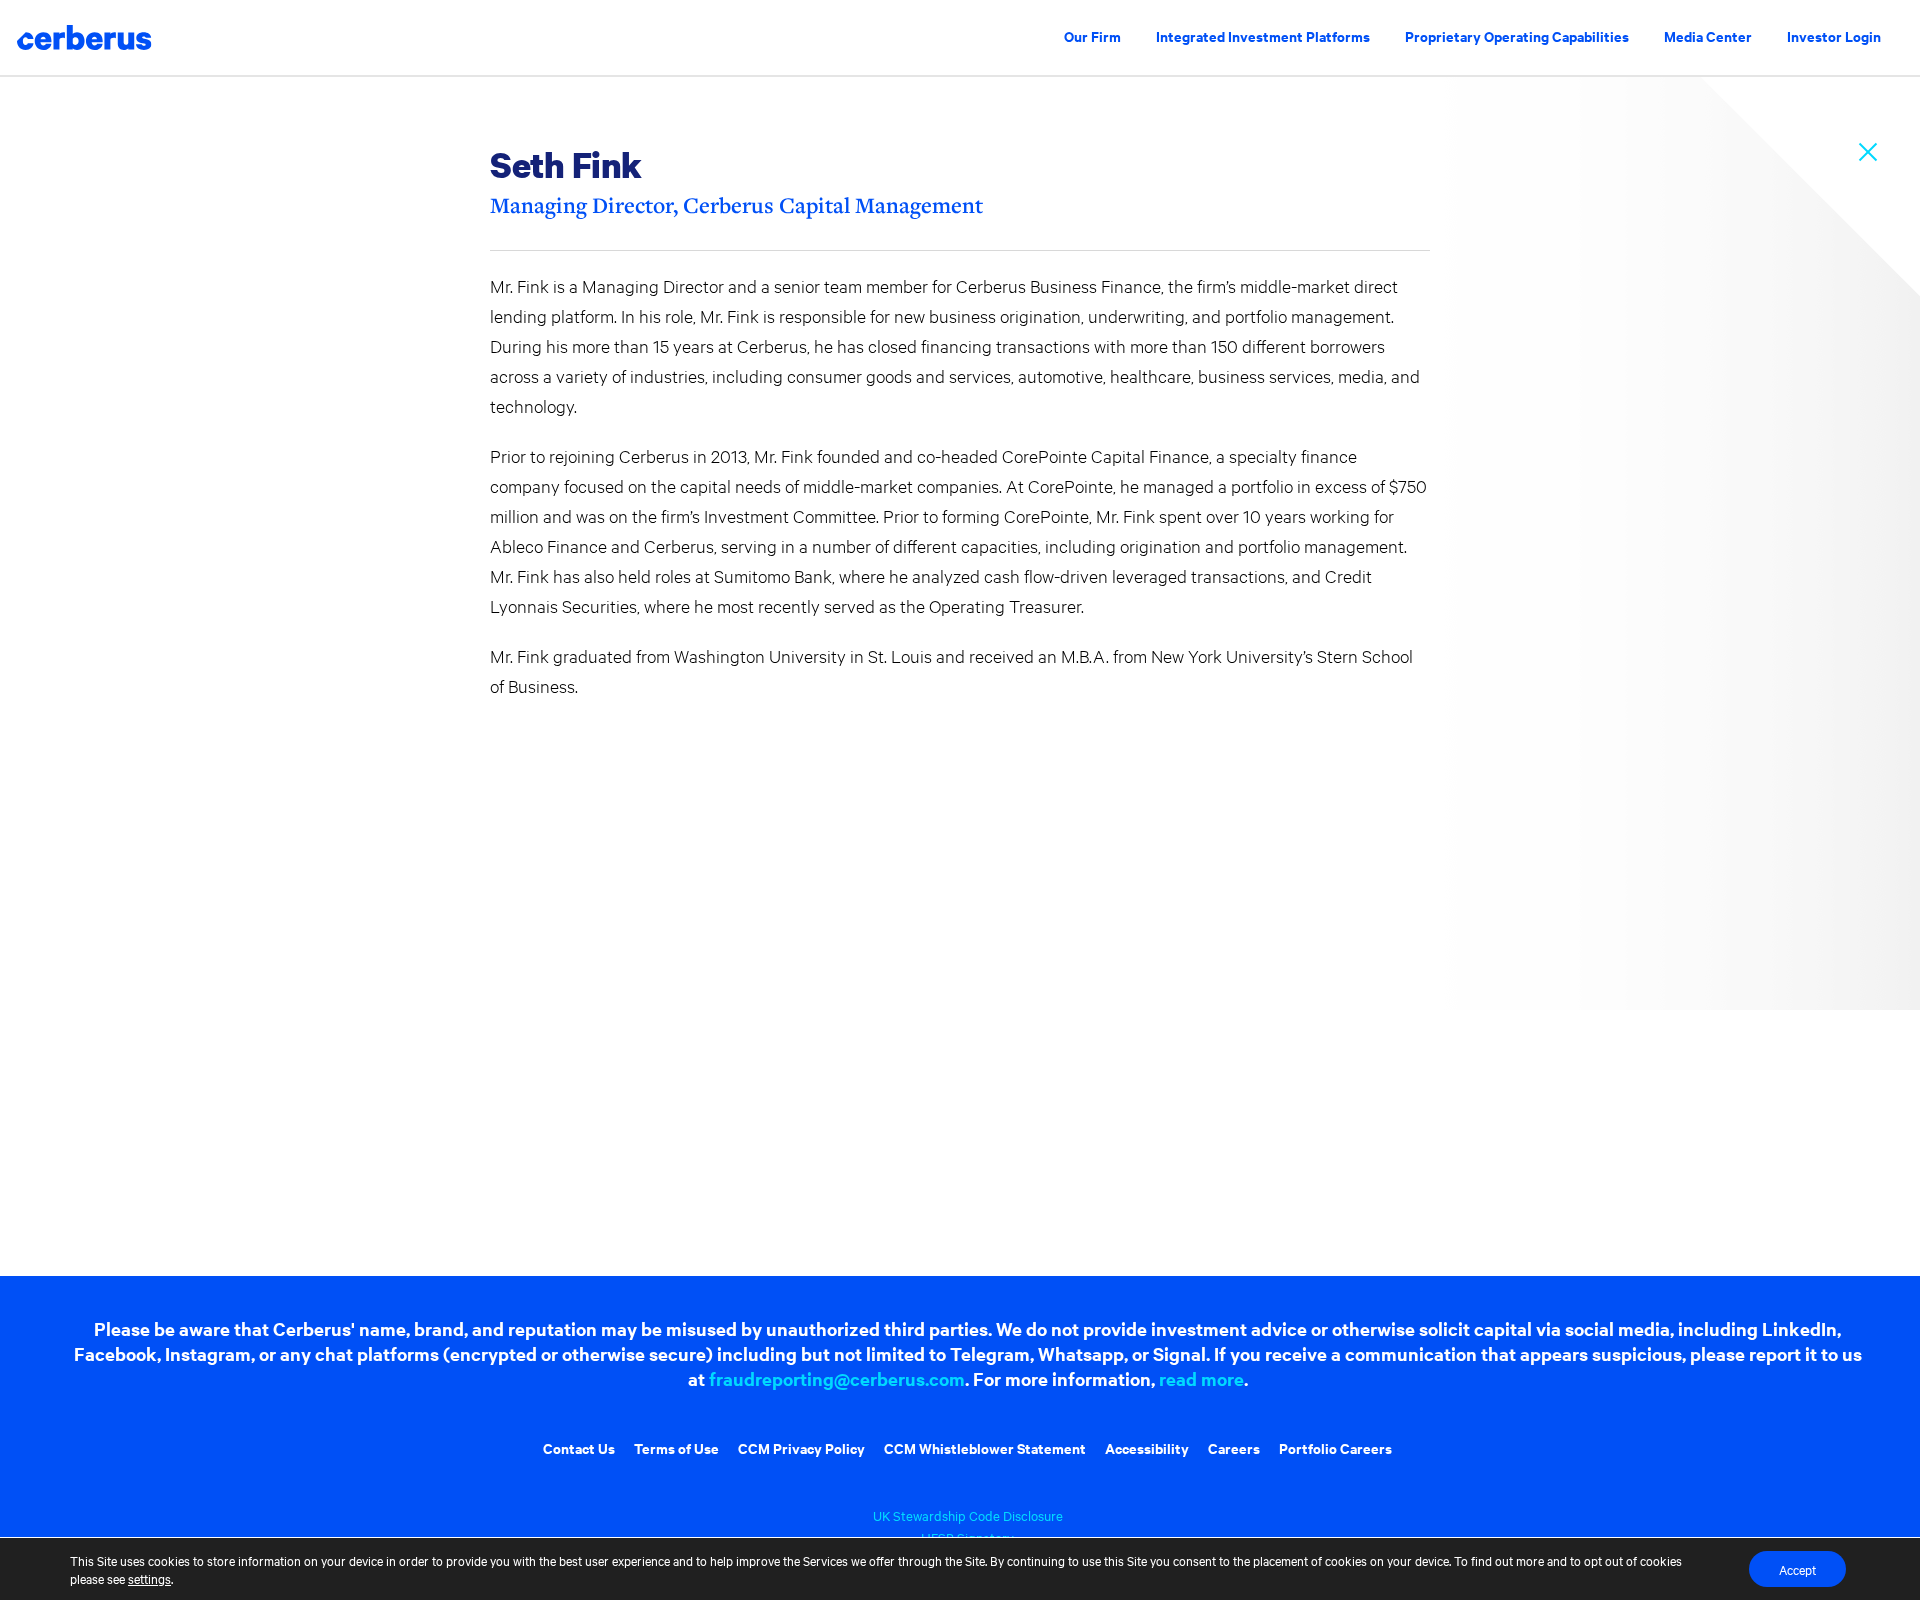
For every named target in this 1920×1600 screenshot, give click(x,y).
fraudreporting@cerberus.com (837, 1378)
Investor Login (1834, 35)
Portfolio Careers (1335, 1447)
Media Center (1708, 35)
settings (149, 1578)
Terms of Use (676, 1447)
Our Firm (1092, 35)
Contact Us (579, 1447)
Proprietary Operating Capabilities (1517, 35)
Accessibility (1147, 1447)
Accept (1797, 1569)
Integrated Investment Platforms (1263, 35)
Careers (1234, 1447)
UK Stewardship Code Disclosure (968, 1515)
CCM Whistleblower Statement (985, 1447)
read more (1201, 1378)
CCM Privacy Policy (801, 1447)
